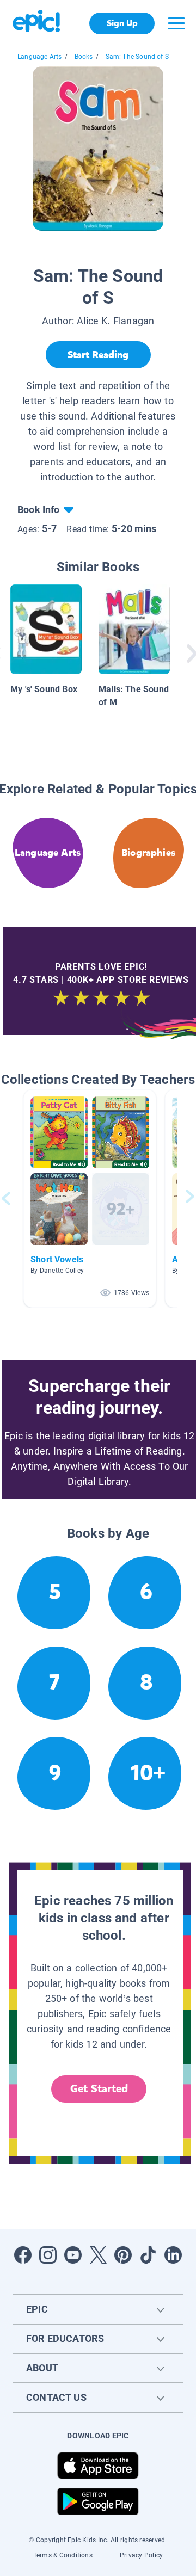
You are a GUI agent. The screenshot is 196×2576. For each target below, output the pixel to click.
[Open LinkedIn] (173, 2255)
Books (84, 57)
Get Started (99, 2089)
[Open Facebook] (23, 2255)
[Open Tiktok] (148, 2255)
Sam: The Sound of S (137, 57)
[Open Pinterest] (123, 2255)
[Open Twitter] (98, 2255)
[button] (90, 1198)
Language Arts (39, 57)
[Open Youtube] (73, 2255)
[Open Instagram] (48, 2255)
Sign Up (122, 23)
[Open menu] (176, 23)
